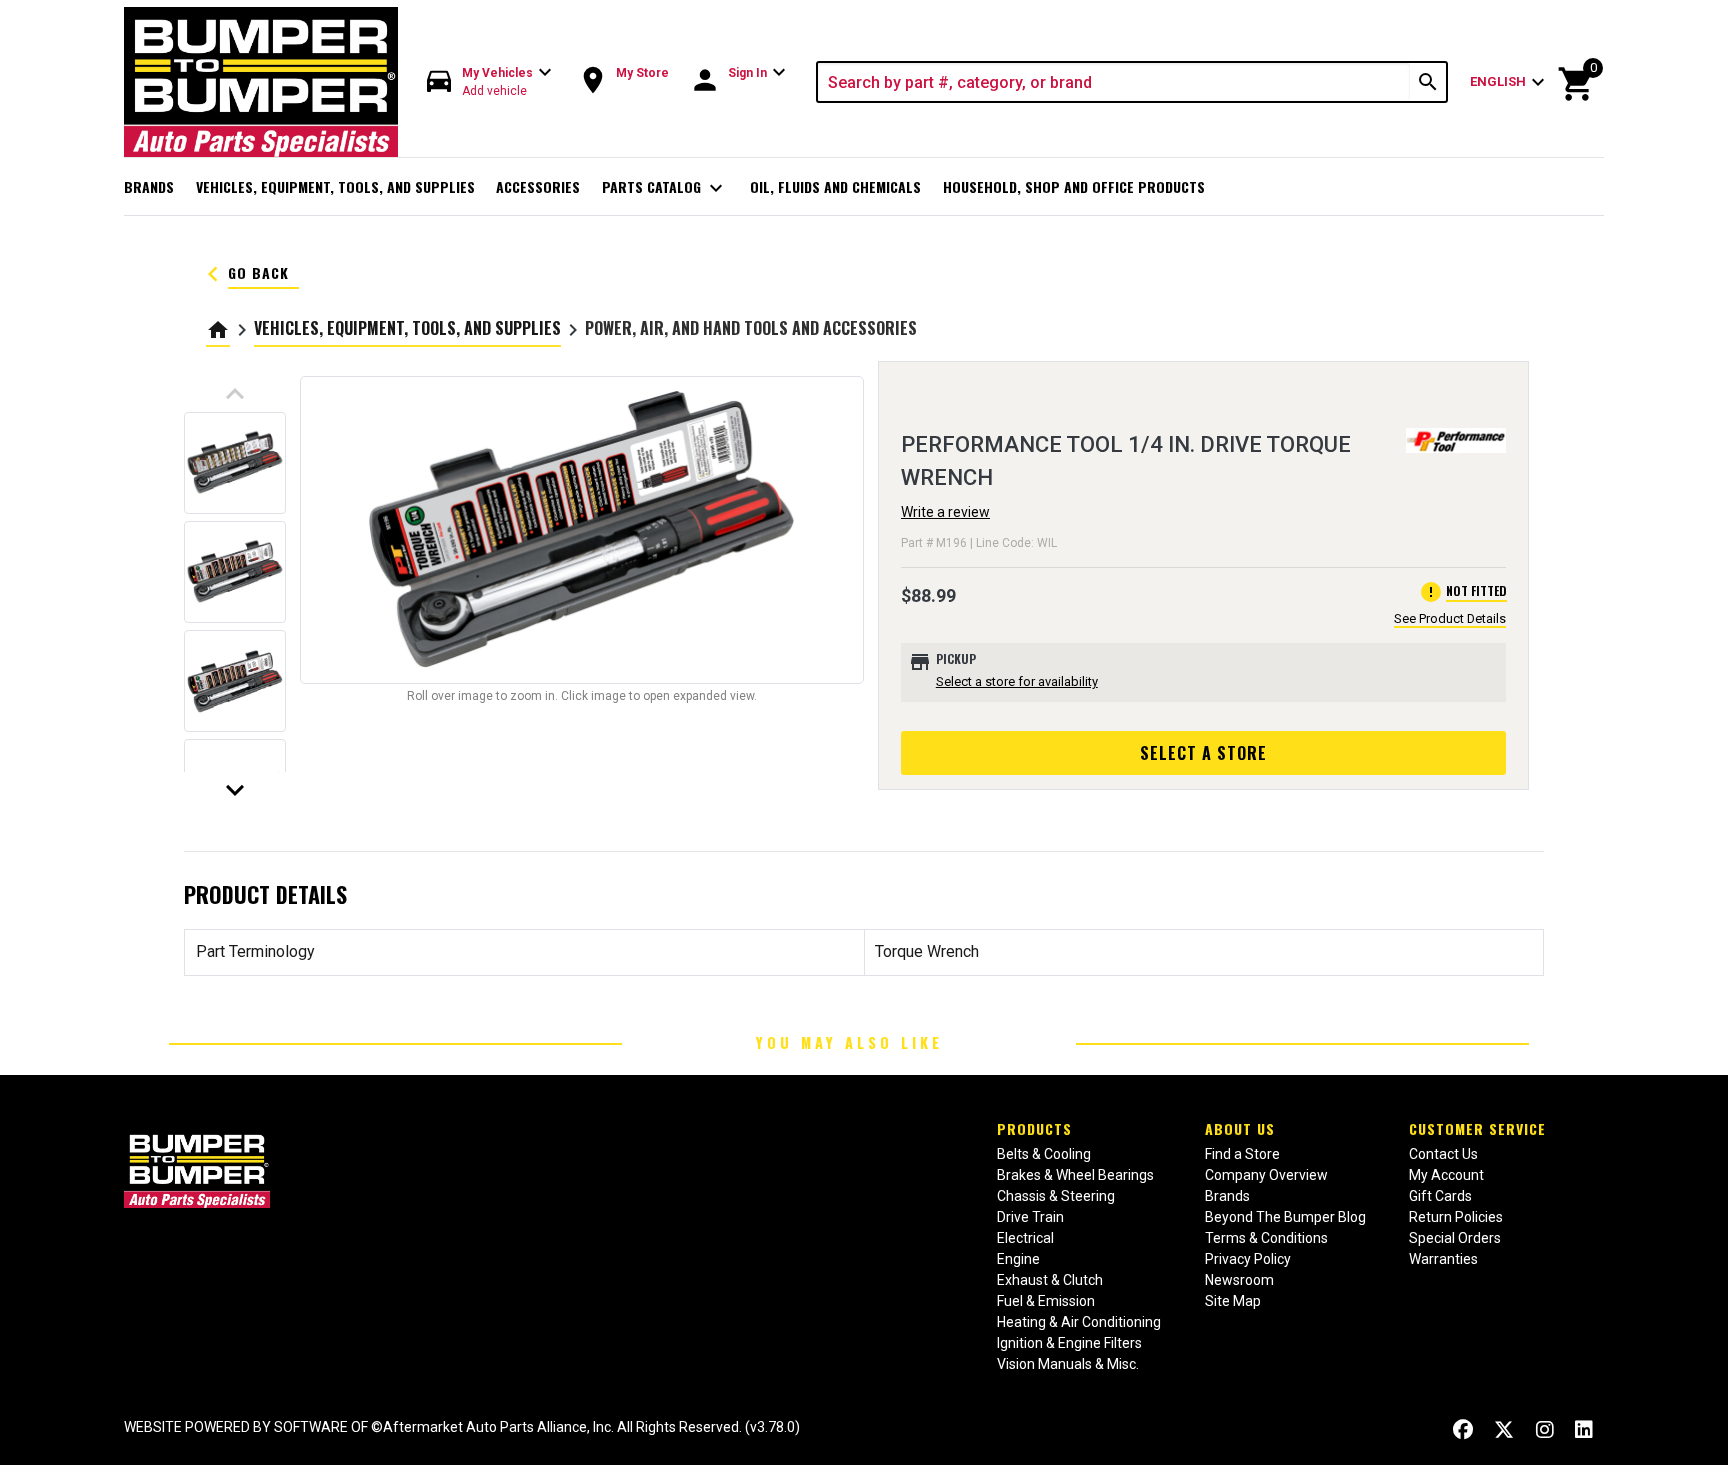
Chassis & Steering (1056, 1196)
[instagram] (1545, 1429)
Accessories (538, 186)
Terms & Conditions (1266, 1238)
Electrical (1025, 1238)
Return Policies (1456, 1217)
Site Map (1233, 1301)
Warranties (1443, 1259)
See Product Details (1450, 618)
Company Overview (1266, 1175)
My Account (1446, 1175)
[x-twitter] (1504, 1429)
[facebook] (1463, 1429)
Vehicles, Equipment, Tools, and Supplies (335, 186)
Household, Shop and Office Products (1074, 186)
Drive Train (1030, 1217)
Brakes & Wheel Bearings (1075, 1175)
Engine (1018, 1259)
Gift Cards (1440, 1196)
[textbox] (1114, 82)
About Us (1240, 1128)
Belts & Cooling (1044, 1154)
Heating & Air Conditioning (1079, 1322)
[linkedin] (1584, 1429)
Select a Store (1203, 753)
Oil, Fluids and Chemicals (835, 186)
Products (1034, 1128)
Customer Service (1477, 1128)
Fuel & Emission (1046, 1301)
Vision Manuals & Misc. (1068, 1364)
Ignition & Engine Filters (1069, 1343)
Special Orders (1455, 1238)
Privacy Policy (1248, 1259)
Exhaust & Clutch (1050, 1280)
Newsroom (1239, 1280)
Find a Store (1242, 1154)
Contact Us (1443, 1154)
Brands (149, 186)
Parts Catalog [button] (665, 188)
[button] (490, 82)
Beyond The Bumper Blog (1285, 1217)
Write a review (945, 512)
